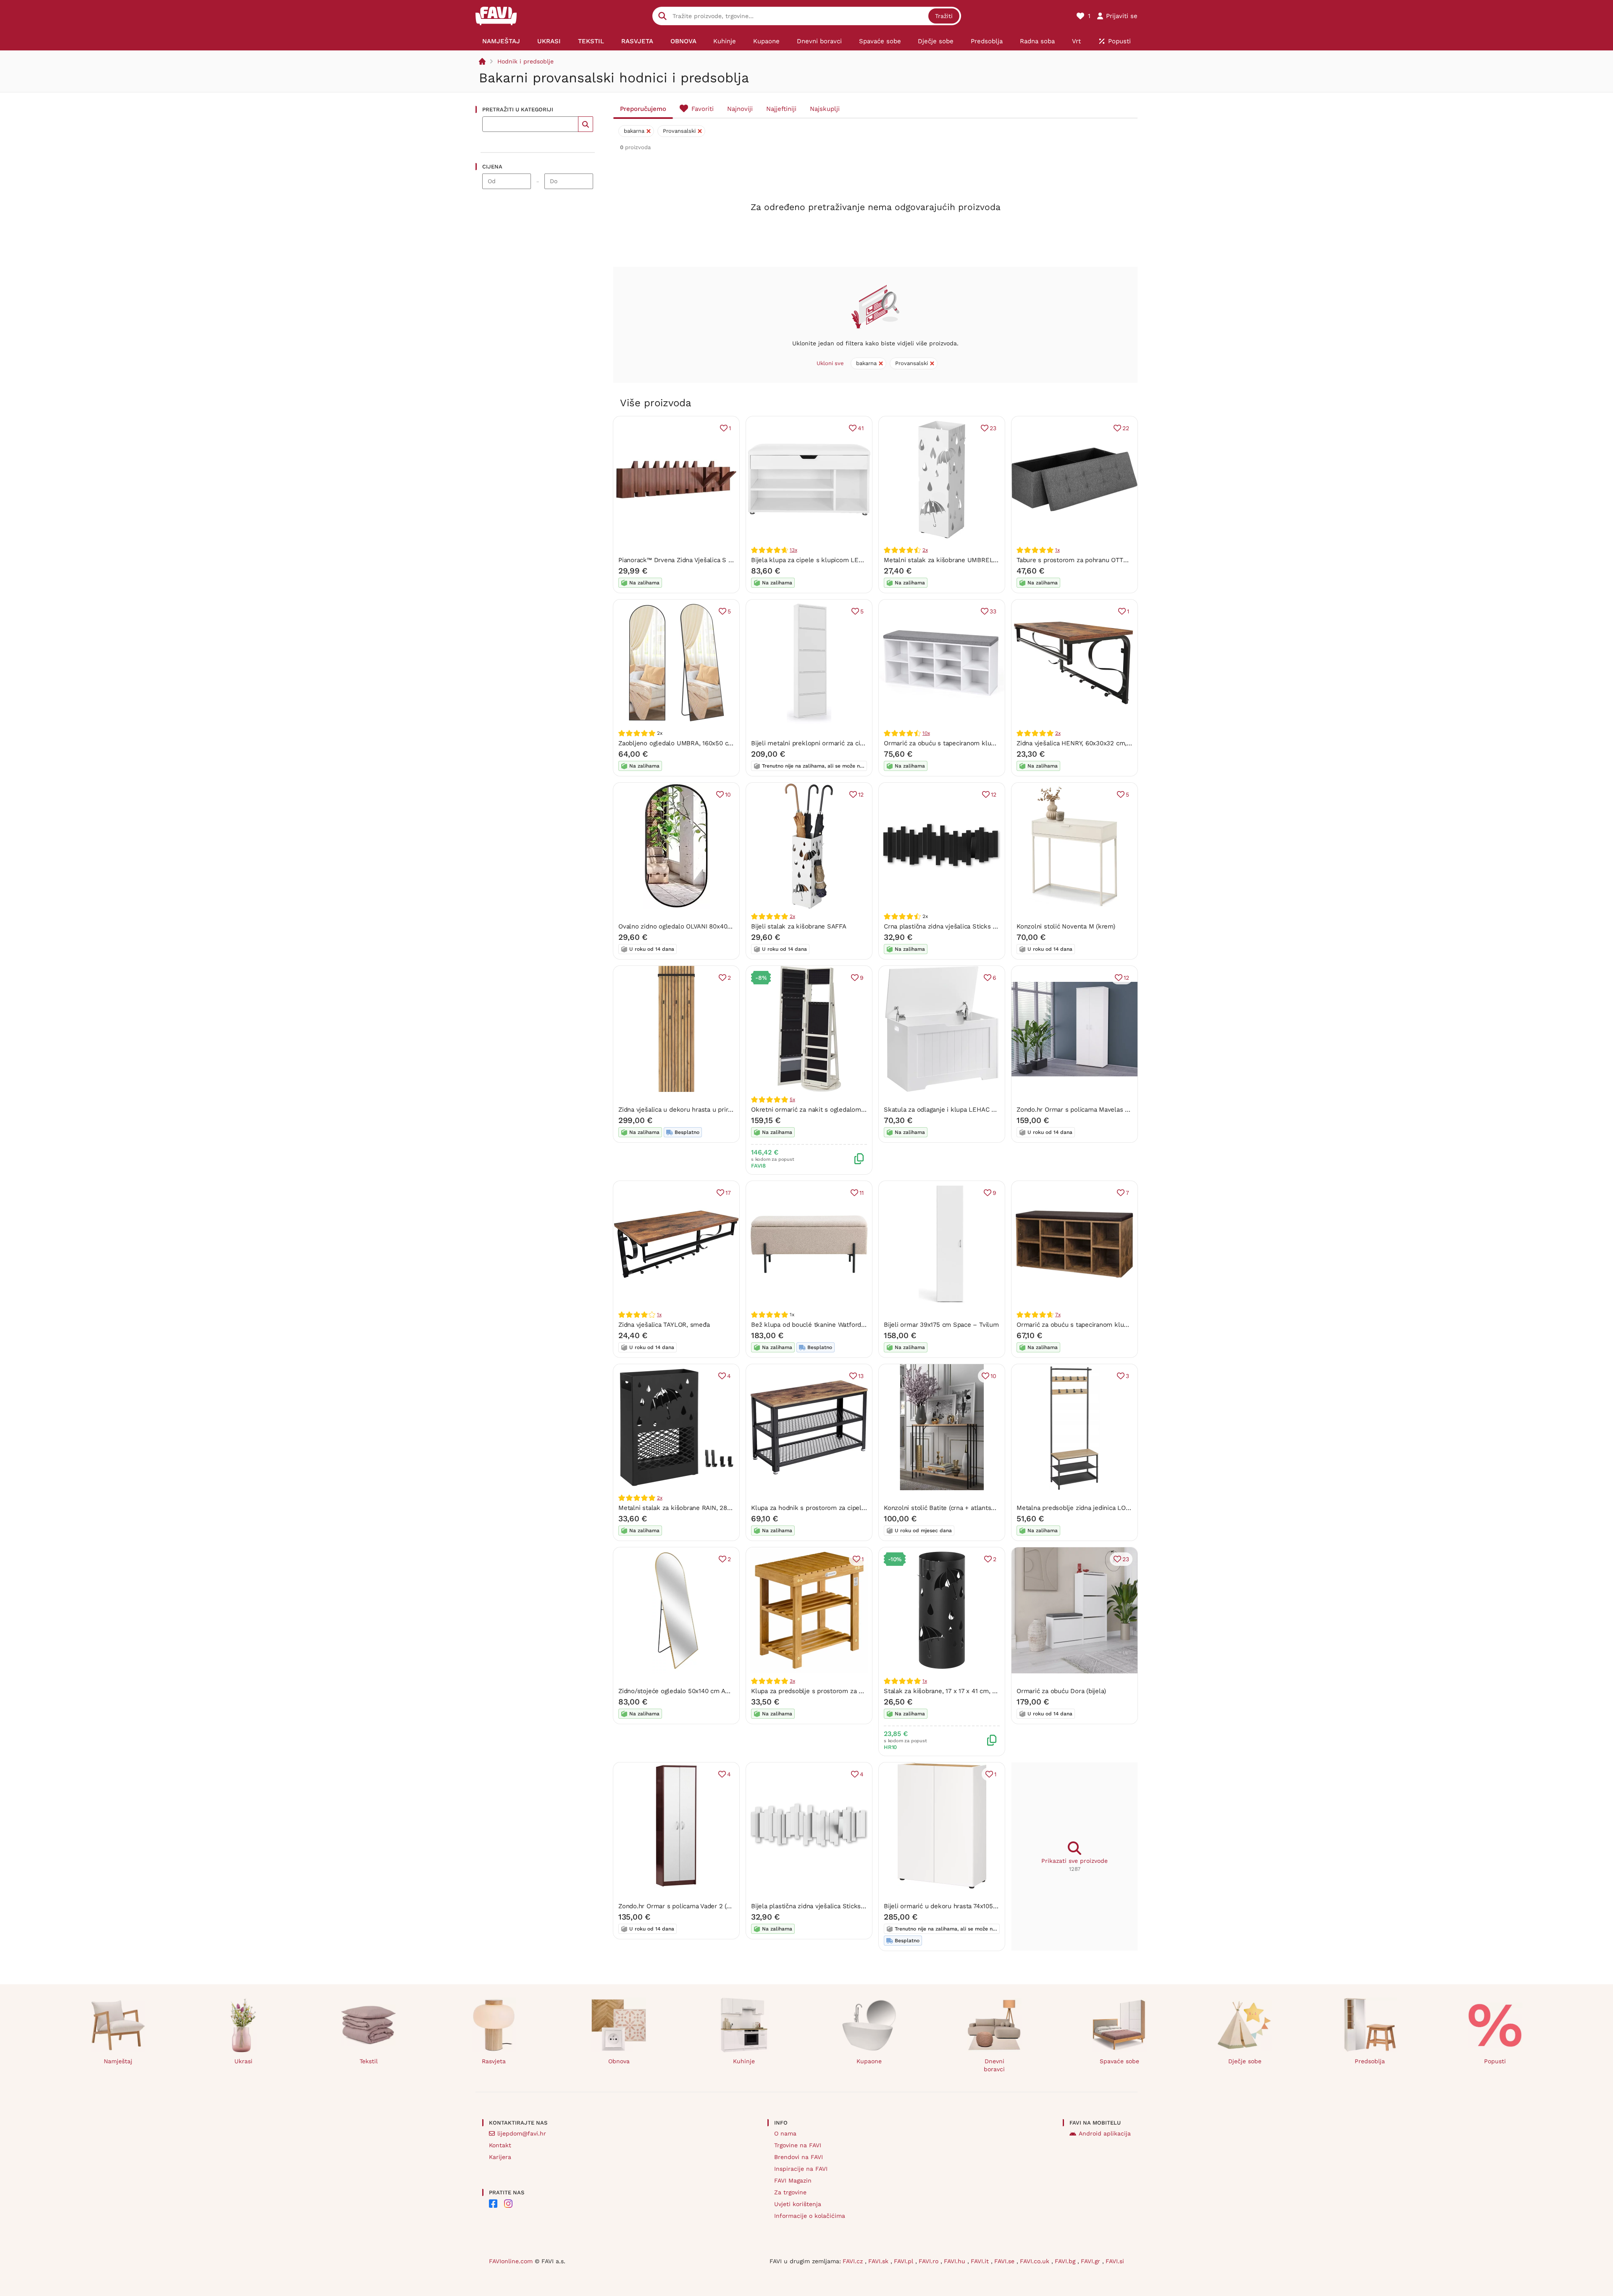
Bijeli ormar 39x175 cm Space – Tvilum (941, 1325)
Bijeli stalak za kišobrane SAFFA (799, 926)
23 (993, 428)
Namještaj (118, 2061)
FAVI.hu (956, 2261)
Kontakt (500, 2145)
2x (925, 550)
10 (728, 794)
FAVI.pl (905, 2261)
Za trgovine (790, 2192)
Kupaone (869, 2061)
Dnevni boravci (994, 2065)
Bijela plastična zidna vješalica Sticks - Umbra (819, 1906)
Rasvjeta (494, 2061)
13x (793, 550)
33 (993, 611)
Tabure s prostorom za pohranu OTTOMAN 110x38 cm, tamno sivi (1112, 560)
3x (792, 1681)
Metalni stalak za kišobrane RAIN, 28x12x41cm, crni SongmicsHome (718, 1508)
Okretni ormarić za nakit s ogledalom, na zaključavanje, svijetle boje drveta (862, 1110)
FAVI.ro (930, 2261)
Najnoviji (740, 109)
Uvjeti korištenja (798, 2204)
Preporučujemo (643, 109)
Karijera (500, 2157)
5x (792, 1099)
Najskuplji (825, 109)
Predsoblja (1370, 2061)
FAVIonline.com (511, 2261)
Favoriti (703, 109)
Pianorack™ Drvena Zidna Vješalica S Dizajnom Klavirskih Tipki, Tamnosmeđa (732, 560)
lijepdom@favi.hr (522, 2133)
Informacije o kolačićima (810, 2216)
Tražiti (944, 16)
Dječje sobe (1245, 2061)
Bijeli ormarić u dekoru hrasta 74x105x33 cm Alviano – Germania (979, 1906)
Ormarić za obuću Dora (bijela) (1061, 1691)
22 (1126, 428)
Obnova (619, 2061)
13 (861, 1376)
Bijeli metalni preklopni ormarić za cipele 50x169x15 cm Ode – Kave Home (862, 743)
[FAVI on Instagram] (508, 2204)
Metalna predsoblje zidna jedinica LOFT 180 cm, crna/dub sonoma (1114, 1508)
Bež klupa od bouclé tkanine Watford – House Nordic (830, 1325)
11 (862, 1193)
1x (1057, 550)
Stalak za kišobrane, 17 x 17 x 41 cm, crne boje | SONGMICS (971, 1691)
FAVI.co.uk (1036, 2261)
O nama (785, 2133)
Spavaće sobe (1119, 2061)
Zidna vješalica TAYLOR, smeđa (664, 1325)
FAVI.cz (854, 2261)
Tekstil (369, 2061)
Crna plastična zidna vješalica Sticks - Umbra (951, 926)
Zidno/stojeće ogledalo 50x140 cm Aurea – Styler (691, 1691)
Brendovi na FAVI (799, 2157)
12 (861, 794)
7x (1058, 1315)
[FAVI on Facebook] (493, 2204)
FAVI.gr (1092, 2261)
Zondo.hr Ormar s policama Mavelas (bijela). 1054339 (1095, 1110)
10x (926, 733)
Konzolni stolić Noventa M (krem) (1066, 926)
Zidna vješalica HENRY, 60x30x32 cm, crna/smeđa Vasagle (1102, 743)
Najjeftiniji (781, 109)
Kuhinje (744, 2061)
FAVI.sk (879, 2261)
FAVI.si (1115, 2261)
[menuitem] (501, 41)
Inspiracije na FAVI (801, 2169)
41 (861, 428)
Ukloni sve (830, 363)
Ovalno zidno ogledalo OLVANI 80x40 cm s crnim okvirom (703, 926)
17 (728, 1193)
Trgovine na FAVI (798, 2145)
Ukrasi (243, 2061)
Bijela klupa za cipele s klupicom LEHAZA (813, 560)
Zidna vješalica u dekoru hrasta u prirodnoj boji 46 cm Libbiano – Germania (729, 1110)
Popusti (1495, 2061)
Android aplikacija (1105, 2133)
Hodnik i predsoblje (525, 61)
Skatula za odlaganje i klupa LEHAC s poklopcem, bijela (967, 1110)
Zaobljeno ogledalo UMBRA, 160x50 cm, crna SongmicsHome (708, 743)
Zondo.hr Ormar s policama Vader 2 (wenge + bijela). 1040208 (709, 1906)
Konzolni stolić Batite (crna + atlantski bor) (947, 1508)
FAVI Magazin (793, 2180)
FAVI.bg (1066, 2261)
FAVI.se (1005, 2261)
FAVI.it (981, 2261)
